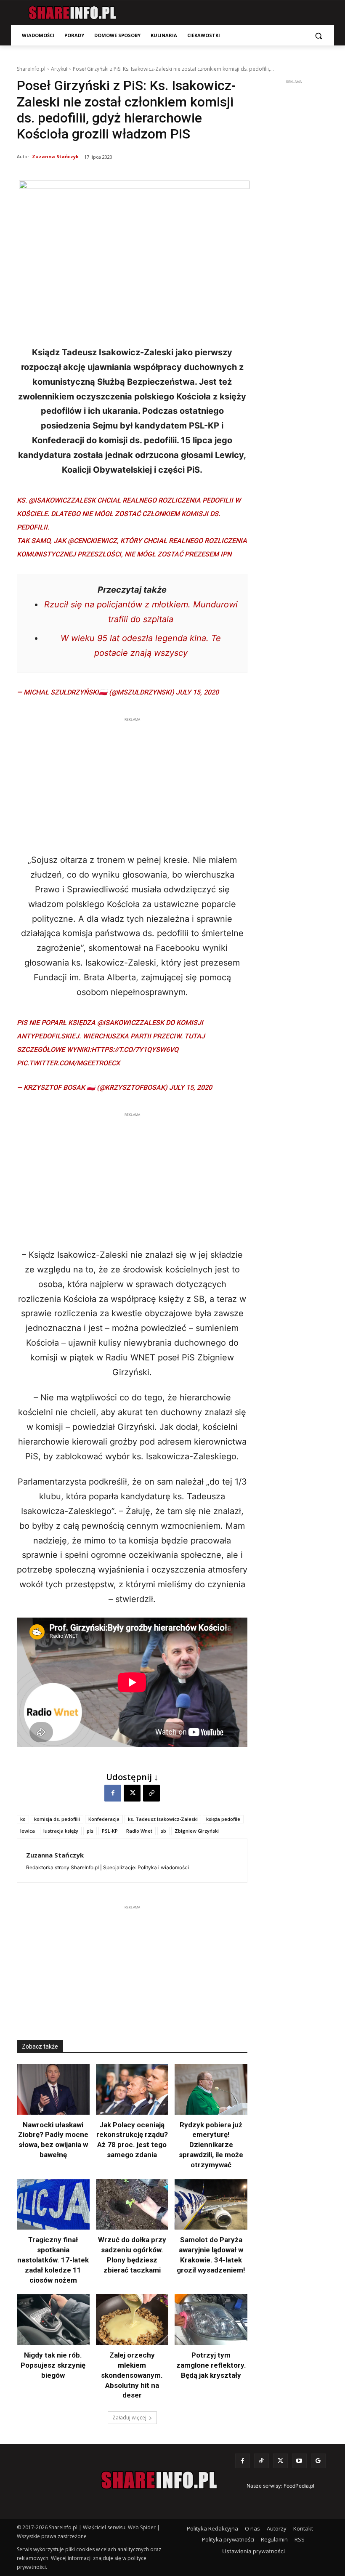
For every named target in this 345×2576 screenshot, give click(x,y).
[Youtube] (299, 2461)
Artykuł (59, 69)
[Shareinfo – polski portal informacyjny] (72, 13)
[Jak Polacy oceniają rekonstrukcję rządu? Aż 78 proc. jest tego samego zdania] (132, 2089)
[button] (318, 36)
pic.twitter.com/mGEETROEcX (68, 1063)
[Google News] (318, 2461)
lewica (28, 1831)
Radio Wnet (139, 1831)
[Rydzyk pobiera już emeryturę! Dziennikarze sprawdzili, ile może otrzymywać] (211, 2089)
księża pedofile (223, 1819)
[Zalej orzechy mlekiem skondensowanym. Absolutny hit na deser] (132, 2319)
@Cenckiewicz (92, 541)
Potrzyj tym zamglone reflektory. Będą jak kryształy (211, 2365)
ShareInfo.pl (31, 69)
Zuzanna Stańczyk (55, 156)
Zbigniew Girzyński (197, 1831)
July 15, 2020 (197, 692)
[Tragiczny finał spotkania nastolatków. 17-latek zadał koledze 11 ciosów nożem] (53, 2205)
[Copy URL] (151, 1793)
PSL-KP (110, 1831)
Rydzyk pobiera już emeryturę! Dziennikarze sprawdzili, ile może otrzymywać (211, 2145)
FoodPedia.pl (299, 2486)
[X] (132, 1793)
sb (163, 1831)
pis (90, 1831)
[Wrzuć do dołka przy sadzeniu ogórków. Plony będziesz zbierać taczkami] (132, 2205)
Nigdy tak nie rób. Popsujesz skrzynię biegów (53, 2365)
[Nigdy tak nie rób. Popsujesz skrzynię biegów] (53, 2319)
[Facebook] (113, 1793)
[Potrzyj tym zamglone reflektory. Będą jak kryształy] (211, 2319)
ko (23, 1819)
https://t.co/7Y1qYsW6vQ (135, 1050)
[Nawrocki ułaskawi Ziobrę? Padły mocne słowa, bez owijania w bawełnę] (53, 2089)
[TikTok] (261, 2461)
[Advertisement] (132, 783)
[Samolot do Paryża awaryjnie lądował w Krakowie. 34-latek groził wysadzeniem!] (211, 2205)
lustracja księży (61, 1831)
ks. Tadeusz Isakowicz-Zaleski (163, 1819)
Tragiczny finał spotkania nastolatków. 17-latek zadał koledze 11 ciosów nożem (53, 2260)
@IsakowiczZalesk (62, 500)
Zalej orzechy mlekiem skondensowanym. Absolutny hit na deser (132, 2375)
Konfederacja (104, 1819)
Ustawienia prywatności (253, 2551)
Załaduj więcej (129, 2418)
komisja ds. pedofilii (57, 1819)
